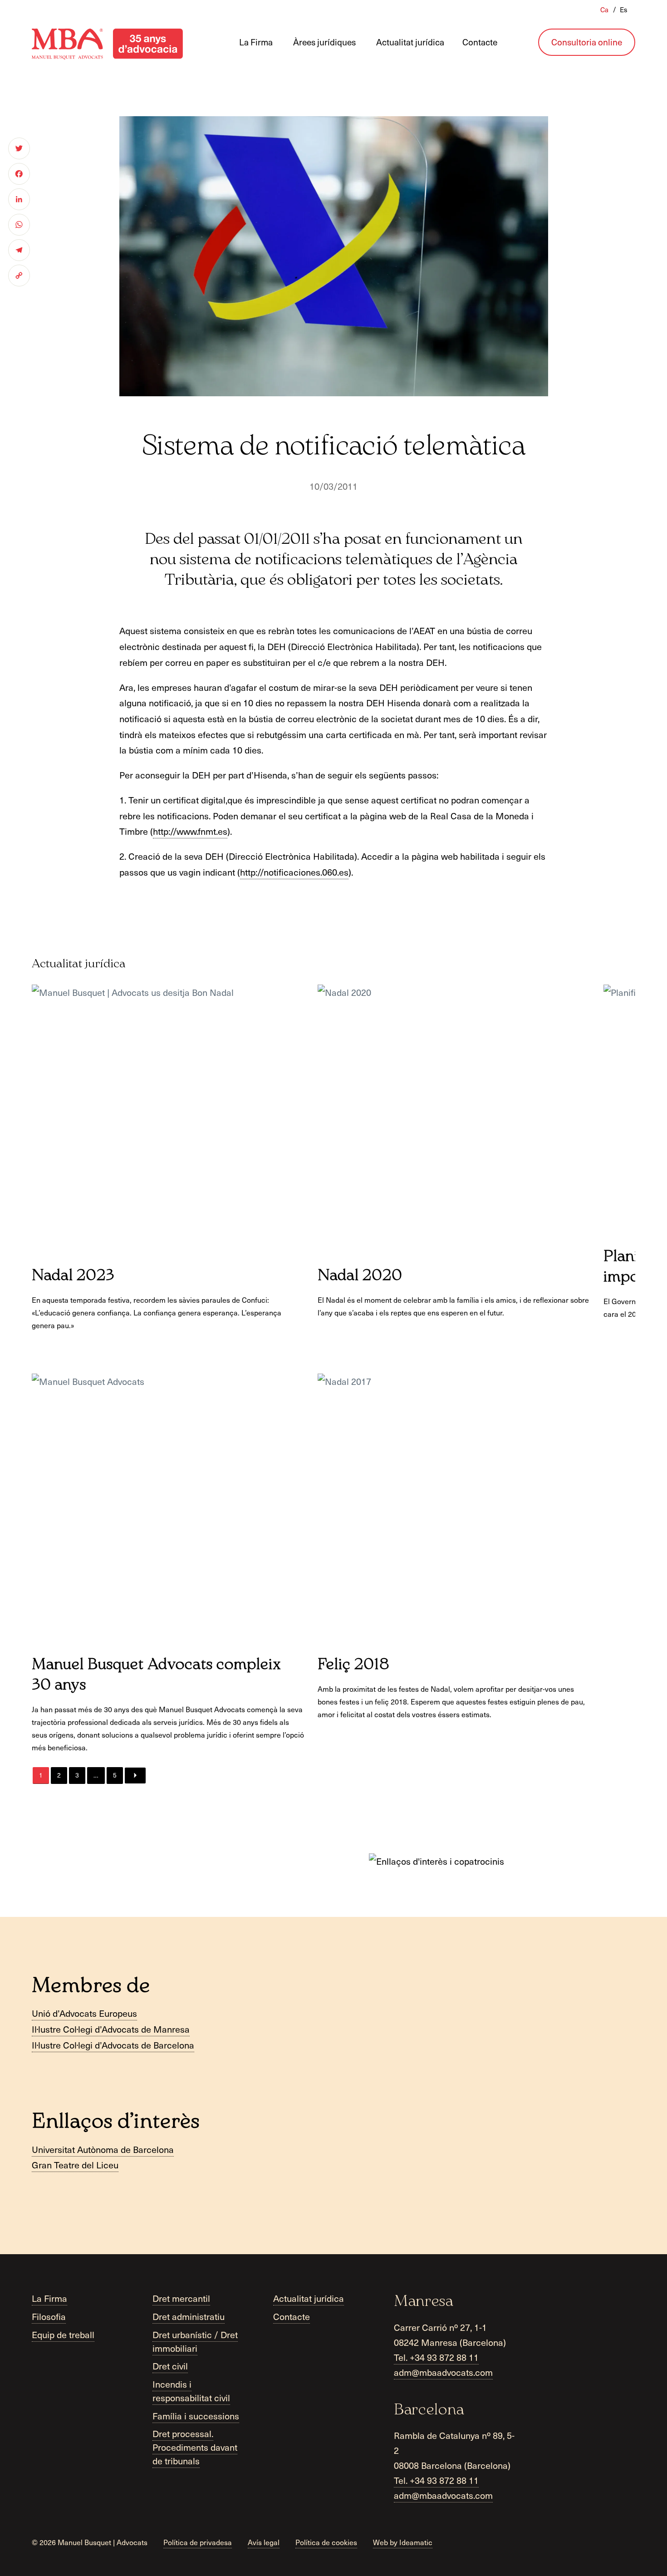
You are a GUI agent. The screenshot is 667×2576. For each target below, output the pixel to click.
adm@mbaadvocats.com (443, 2372)
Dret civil (170, 2366)
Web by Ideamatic (403, 2542)
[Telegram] (19, 250)
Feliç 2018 (354, 1665)
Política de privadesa (198, 2542)
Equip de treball (63, 2335)
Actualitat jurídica (309, 2299)
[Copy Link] (19, 276)
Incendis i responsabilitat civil (191, 2391)
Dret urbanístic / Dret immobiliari (195, 2341)
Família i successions (196, 2416)
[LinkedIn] (19, 199)
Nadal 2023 (73, 1276)
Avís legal (264, 2542)
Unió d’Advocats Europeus (84, 2013)
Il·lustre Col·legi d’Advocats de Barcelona (113, 2045)
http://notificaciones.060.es (294, 872)
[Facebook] (19, 174)
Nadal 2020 (360, 1276)
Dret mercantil (181, 2299)
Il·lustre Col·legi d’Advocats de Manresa (111, 2029)
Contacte (292, 2316)
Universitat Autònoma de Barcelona (103, 2149)
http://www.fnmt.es (190, 831)
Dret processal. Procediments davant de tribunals (195, 2448)
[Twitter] (19, 148)
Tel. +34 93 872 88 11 (436, 2357)
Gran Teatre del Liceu (75, 2165)
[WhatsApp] (19, 225)
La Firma (49, 2299)
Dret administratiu (189, 2316)
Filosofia (49, 2316)
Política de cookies (326, 2542)
